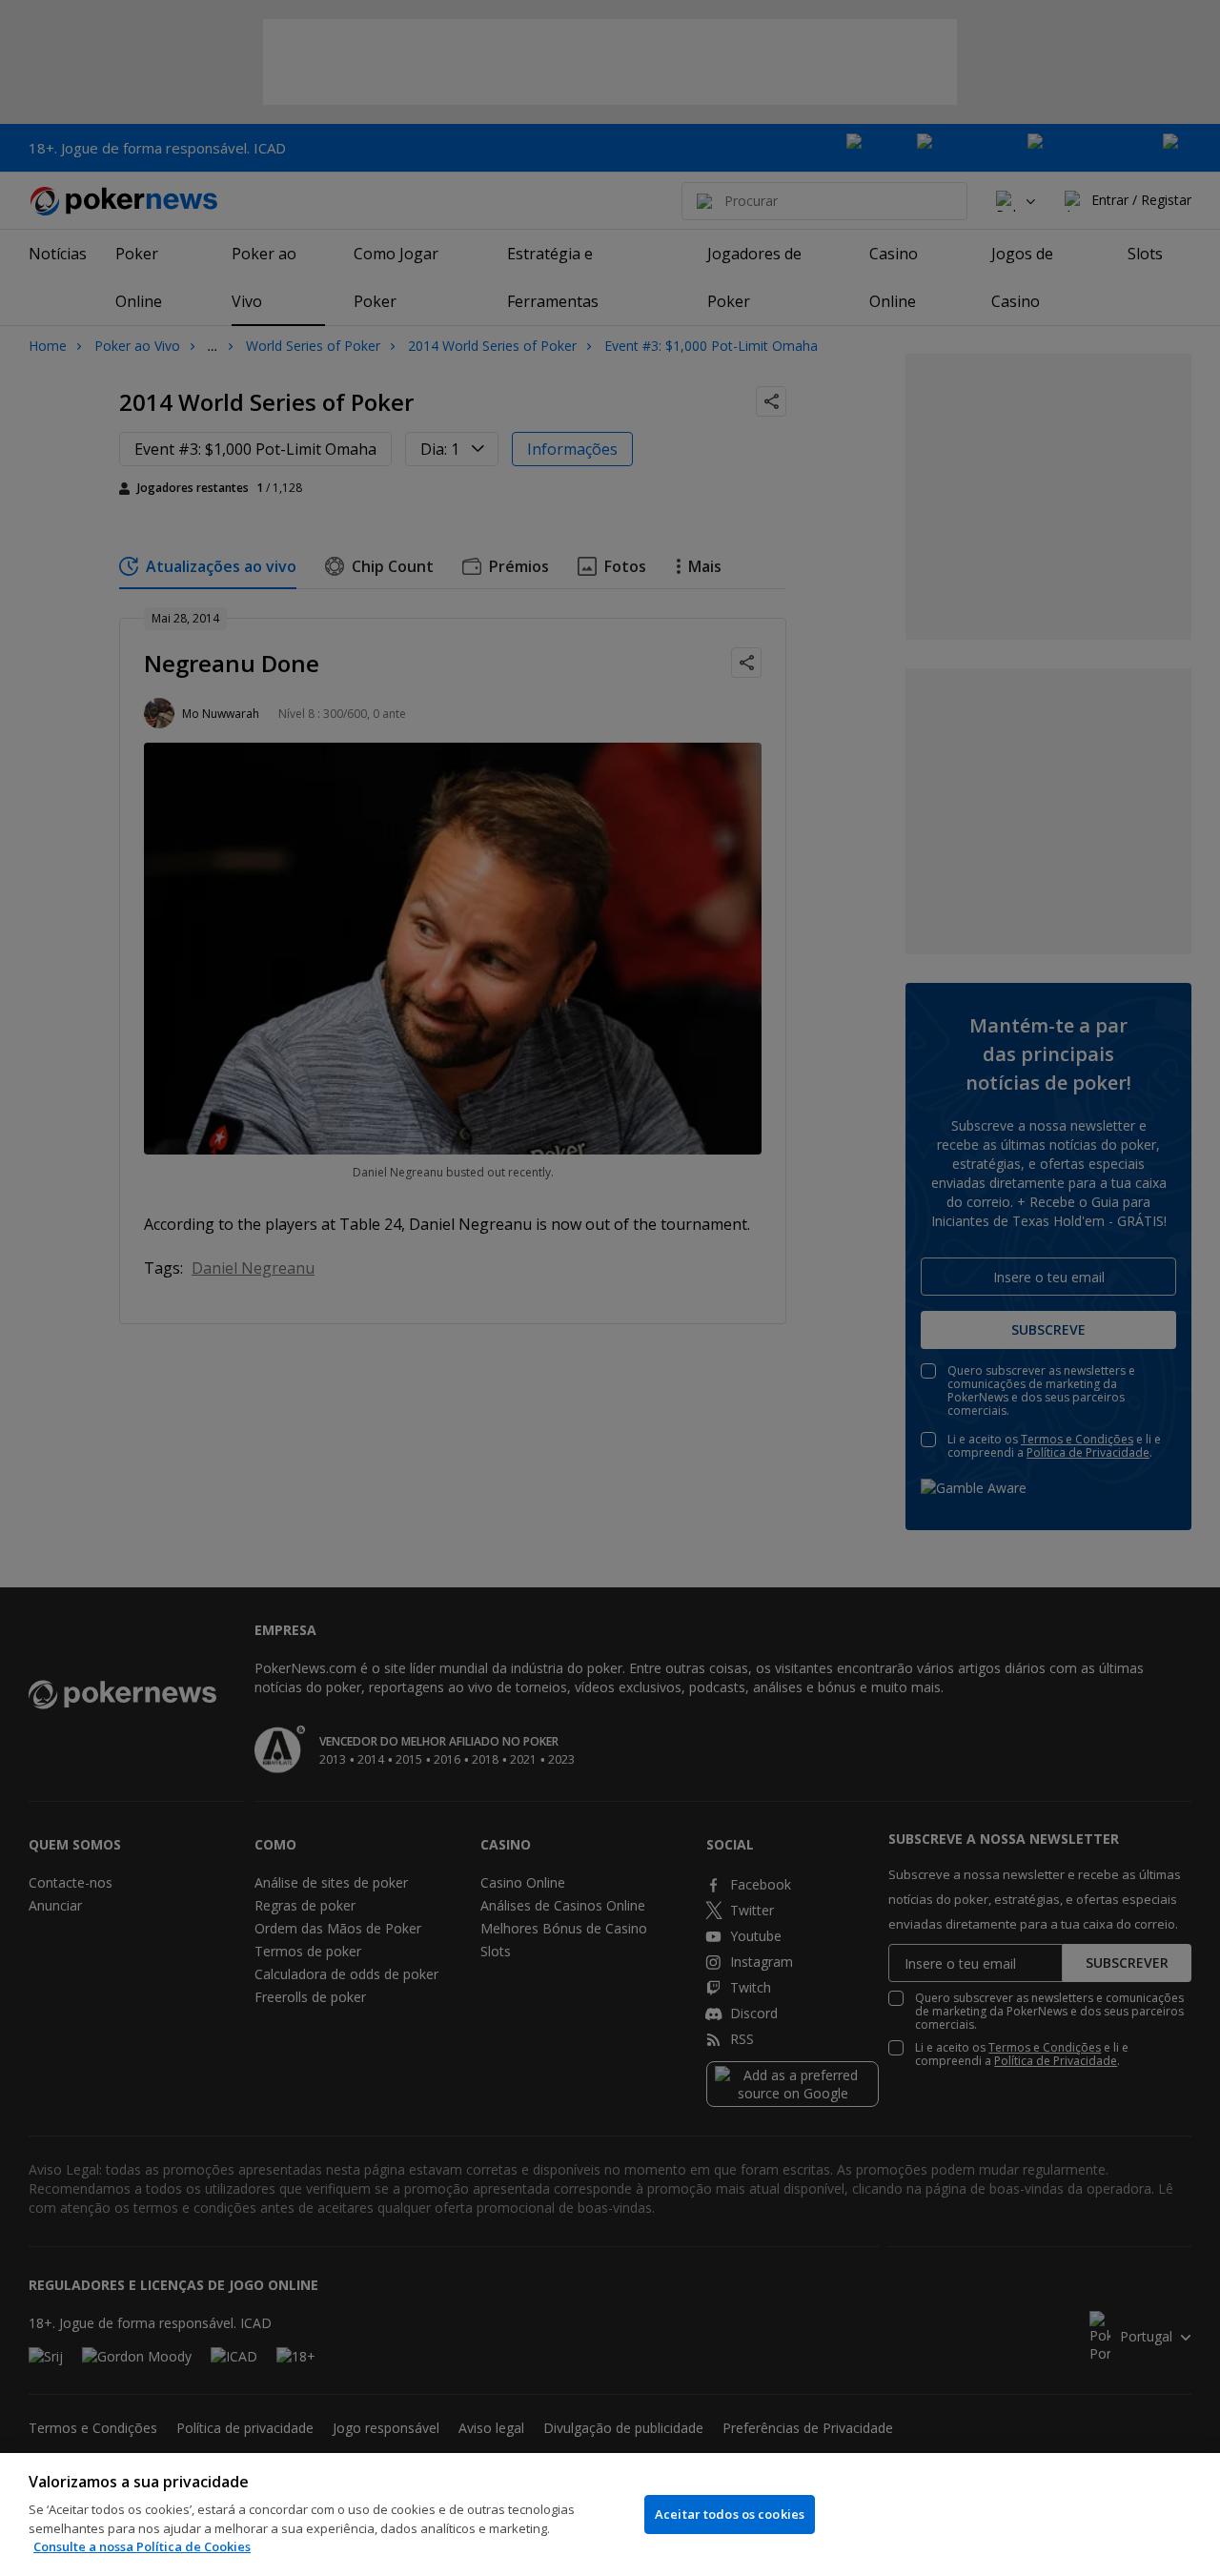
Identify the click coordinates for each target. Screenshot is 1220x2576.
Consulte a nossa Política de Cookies (142, 2546)
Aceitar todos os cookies (730, 2514)
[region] (610, 2515)
